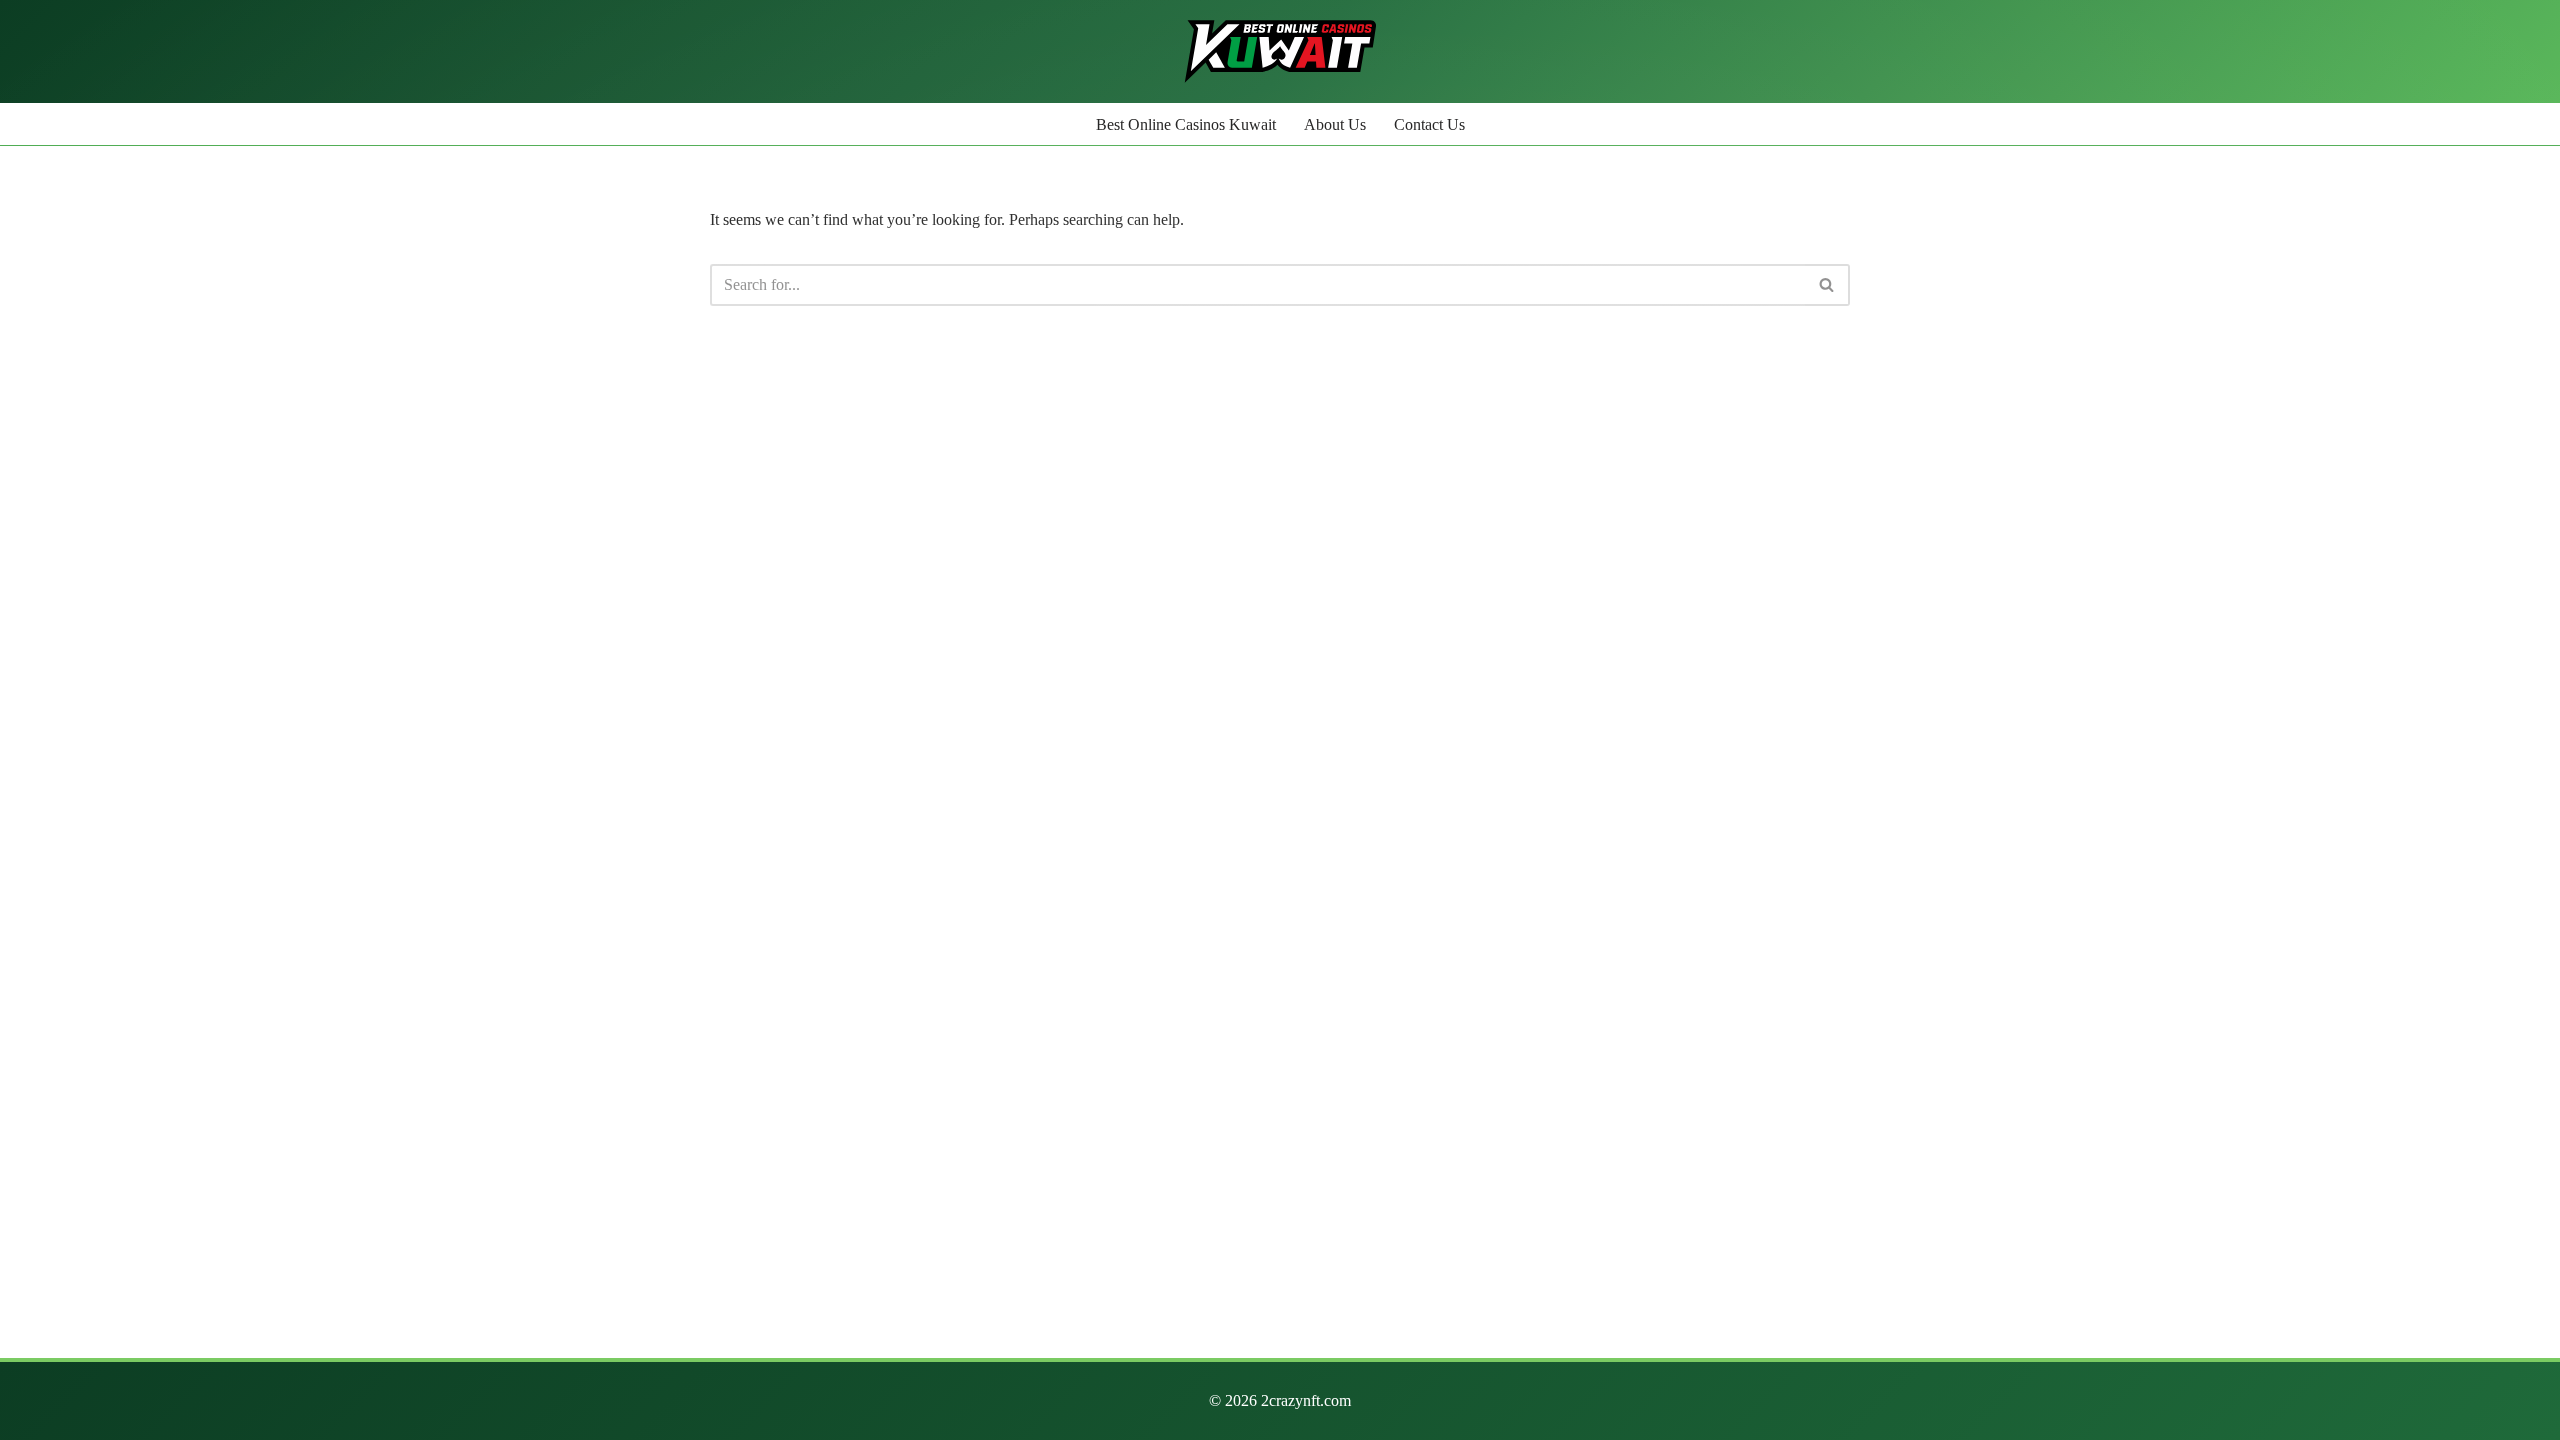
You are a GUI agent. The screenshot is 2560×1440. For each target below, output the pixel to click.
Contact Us (1429, 124)
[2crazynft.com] (1280, 51)
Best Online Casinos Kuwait (1186, 124)
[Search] (1827, 285)
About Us (1335, 124)
